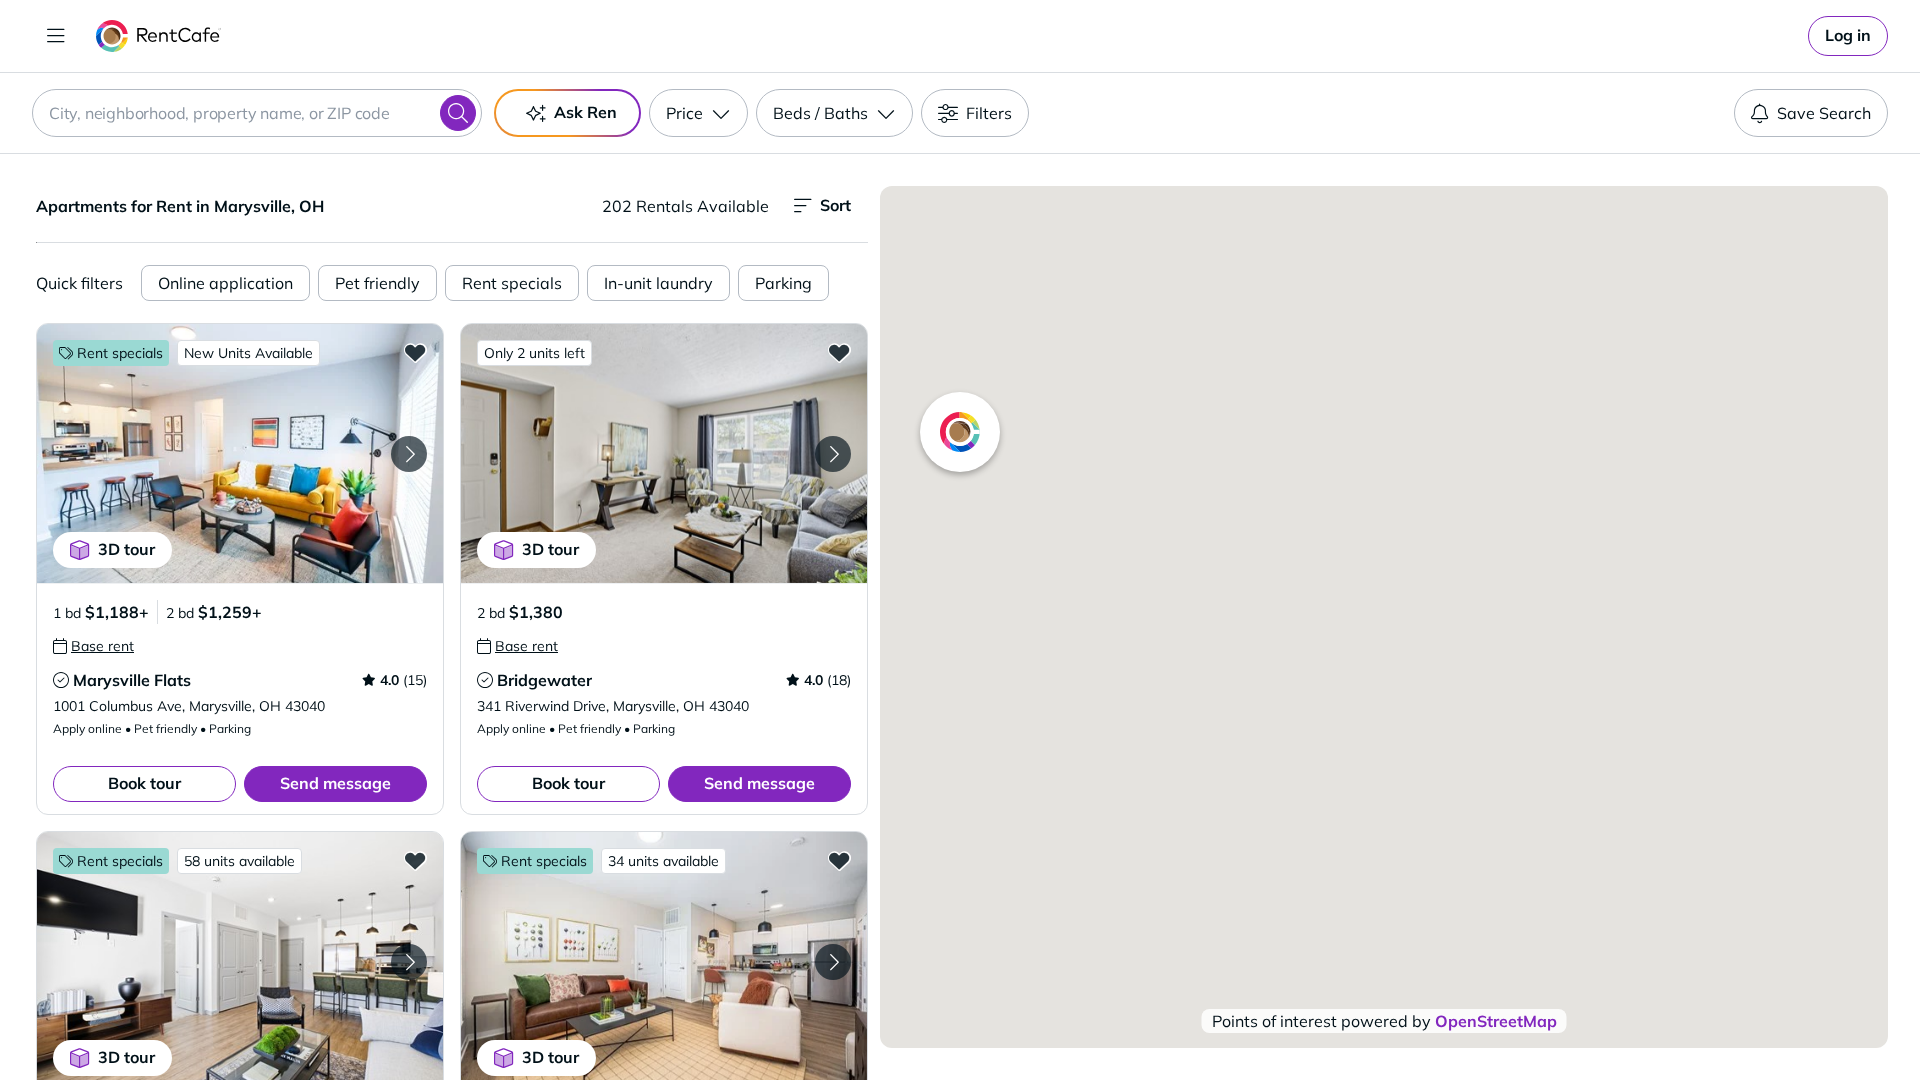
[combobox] (257, 113)
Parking (783, 283)
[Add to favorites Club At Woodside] (839, 860)
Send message (335, 783)
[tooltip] (93, 646)
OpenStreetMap (1496, 1021)
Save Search (1824, 113)
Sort (835, 205)
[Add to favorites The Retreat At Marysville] (415, 860)
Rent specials (512, 283)
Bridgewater (544, 680)
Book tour (144, 783)
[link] (1848, 36)
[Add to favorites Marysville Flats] (415, 352)
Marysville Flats (132, 680)
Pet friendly (377, 283)
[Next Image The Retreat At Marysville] (409, 962)
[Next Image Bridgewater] (833, 454)
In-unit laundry (658, 283)
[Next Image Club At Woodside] (833, 962)
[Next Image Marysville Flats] (409, 454)
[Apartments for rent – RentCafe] (158, 36)
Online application (225, 283)
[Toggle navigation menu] (56, 36)
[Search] (458, 113)
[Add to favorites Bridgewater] (839, 352)
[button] (240, 453)
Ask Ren (585, 112)
